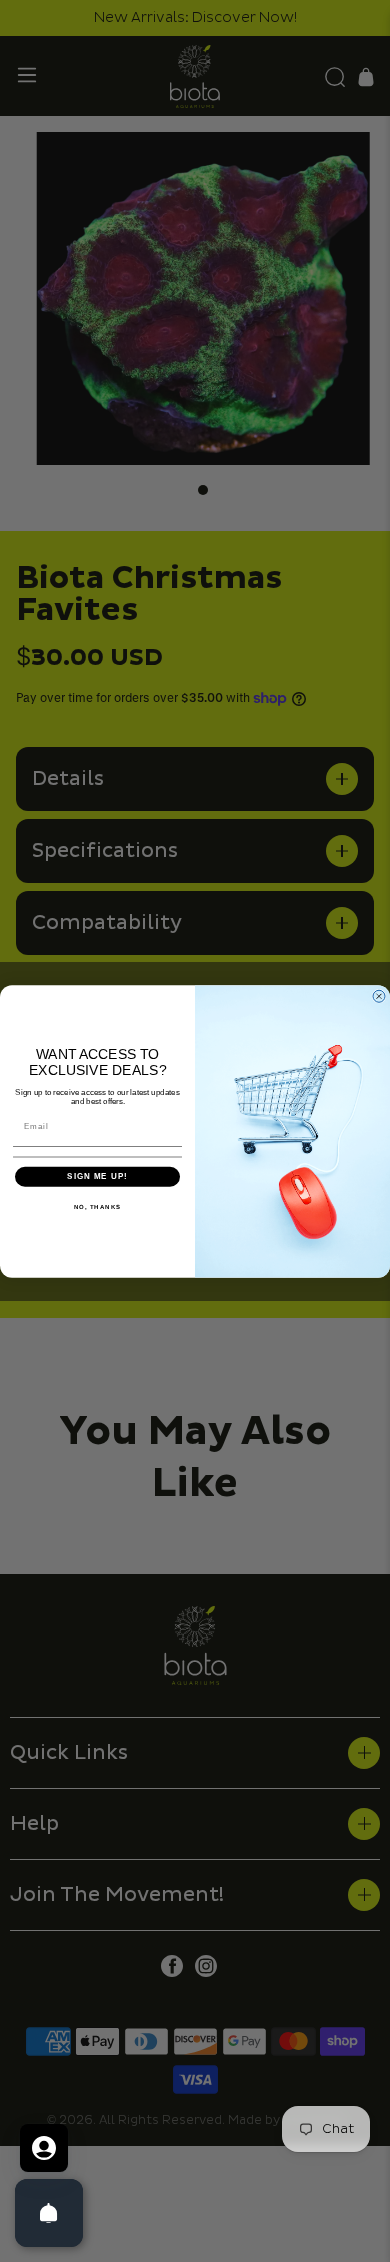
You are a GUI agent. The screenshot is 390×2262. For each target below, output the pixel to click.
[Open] (49, 2213)
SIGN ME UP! (97, 1176)
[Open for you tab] (44, 2148)
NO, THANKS (98, 1206)
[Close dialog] (379, 996)
